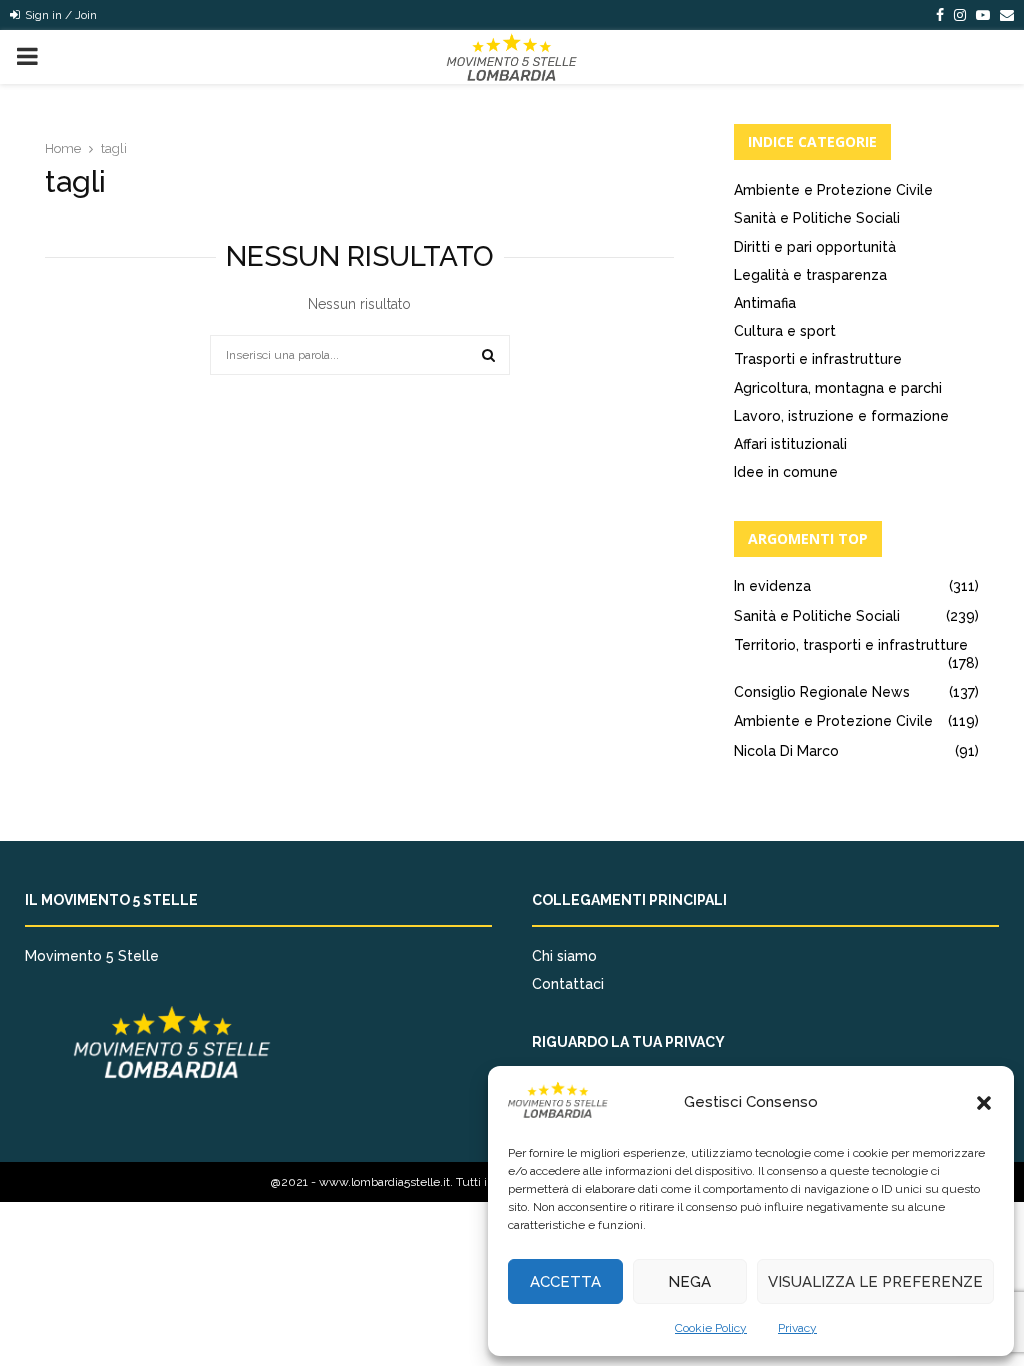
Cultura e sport (785, 331)
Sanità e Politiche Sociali (817, 218)
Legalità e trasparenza (810, 275)
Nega (689, 1282)
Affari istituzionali (790, 444)
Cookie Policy (711, 1328)
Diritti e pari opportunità (815, 247)
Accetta (565, 1282)
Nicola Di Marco (786, 751)
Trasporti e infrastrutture (818, 359)
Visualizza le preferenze (875, 1282)
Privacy (797, 1328)
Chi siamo (564, 956)
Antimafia (765, 303)
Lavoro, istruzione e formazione (841, 416)
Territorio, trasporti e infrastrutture (851, 645)
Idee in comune (786, 472)
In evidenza (772, 586)
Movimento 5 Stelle (92, 956)
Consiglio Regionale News (822, 692)
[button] (984, 1103)
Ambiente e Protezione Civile (833, 190)
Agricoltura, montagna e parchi (838, 388)
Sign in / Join (59, 15)
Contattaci (568, 984)
